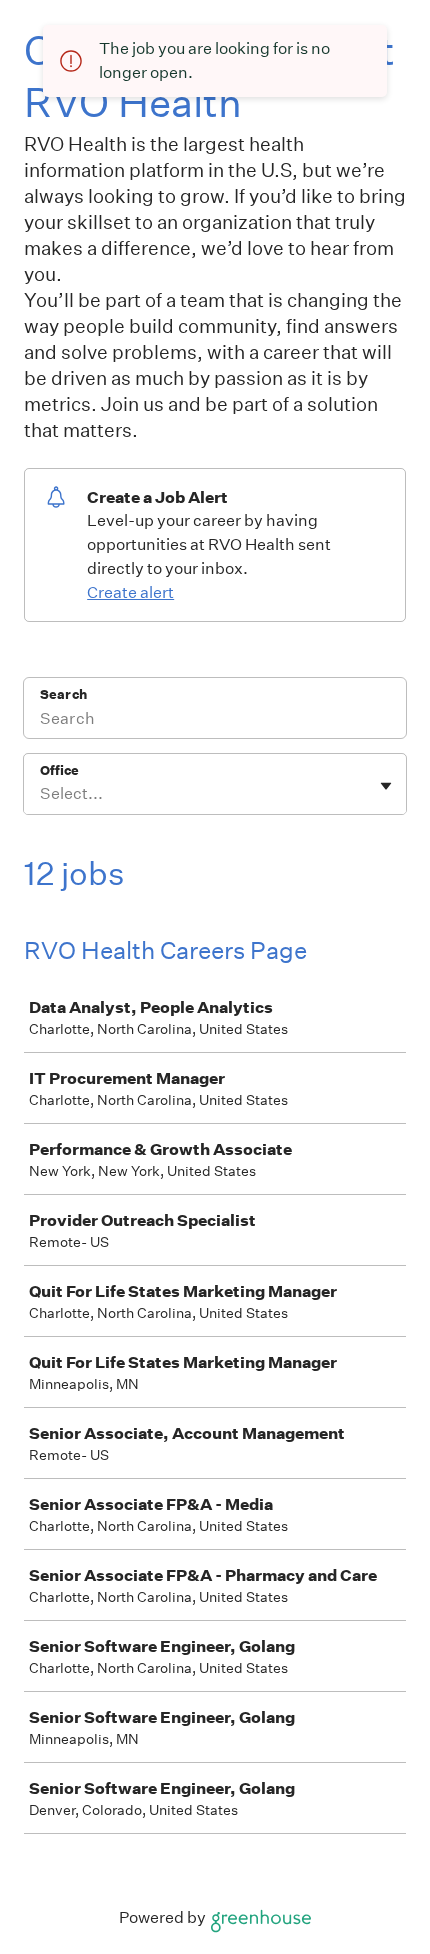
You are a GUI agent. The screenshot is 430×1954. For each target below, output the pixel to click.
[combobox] (41, 794)
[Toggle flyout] (386, 786)
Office (59, 770)
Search (63, 694)
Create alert (130, 592)
